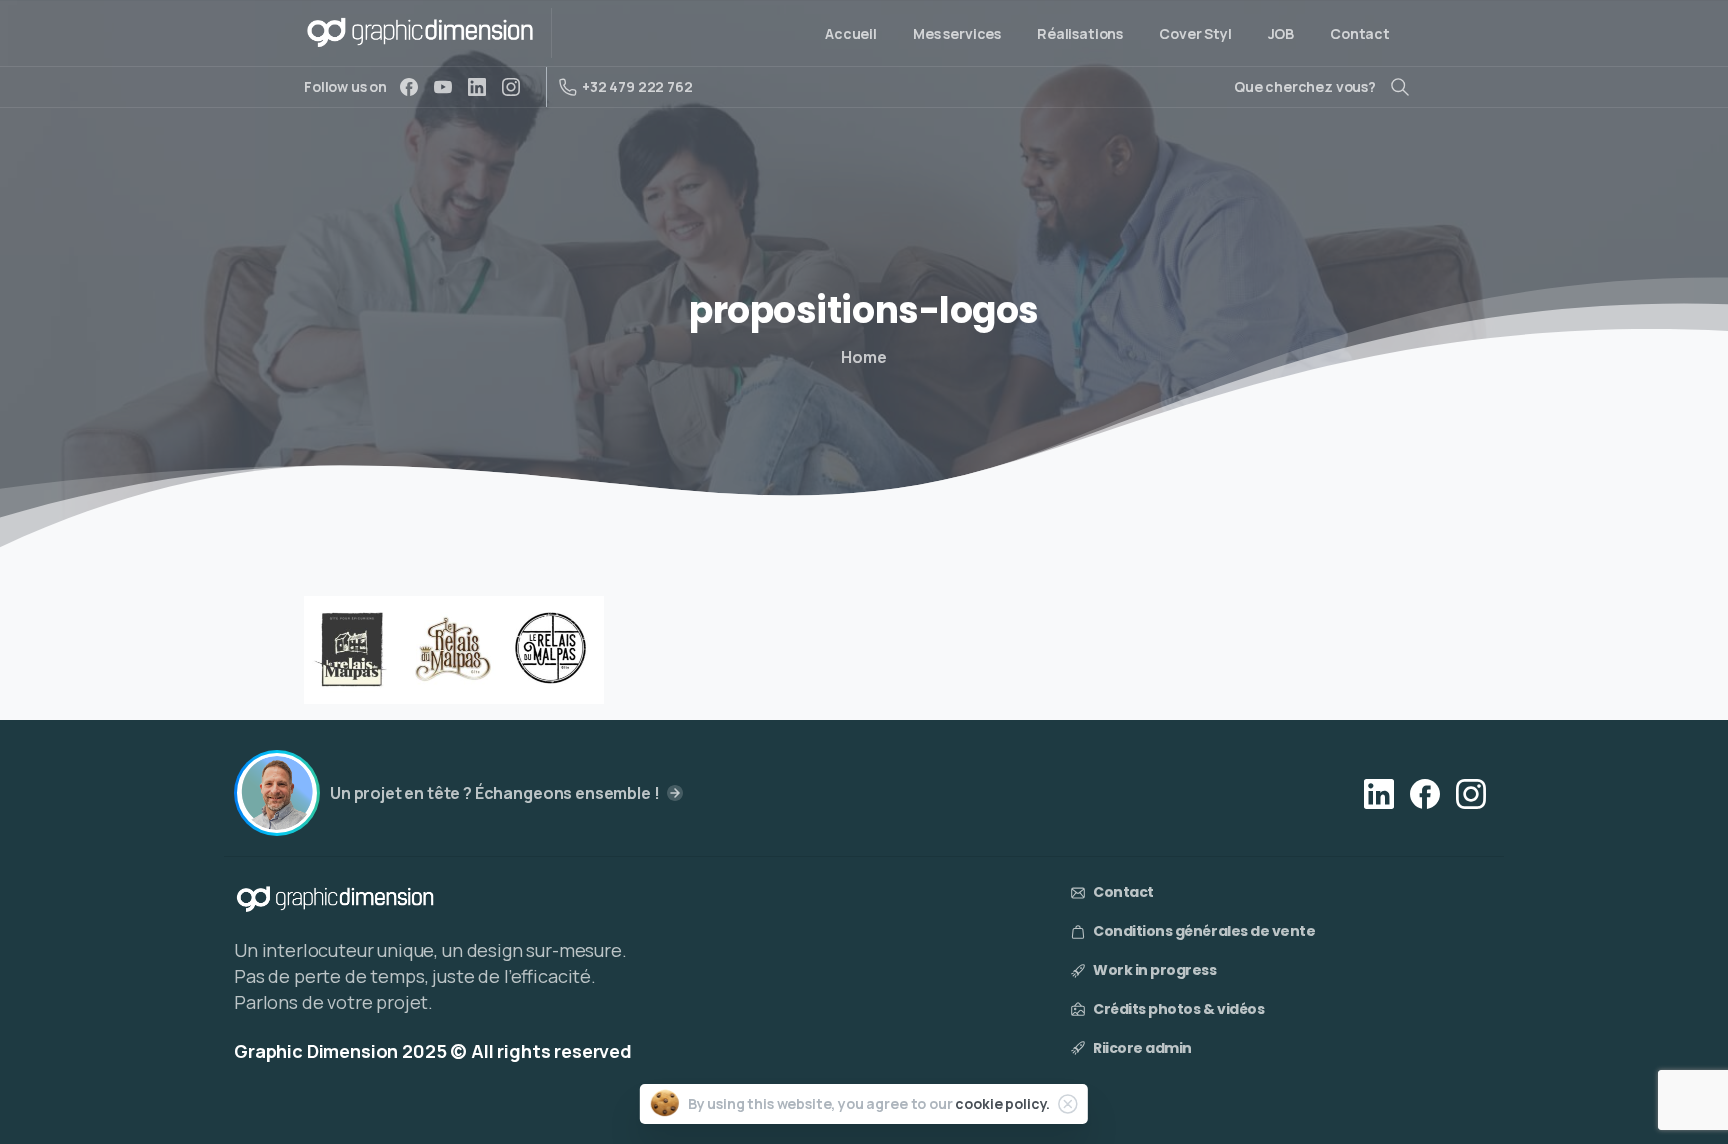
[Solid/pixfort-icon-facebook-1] (1425, 792)
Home (863, 357)
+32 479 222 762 (637, 86)
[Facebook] (409, 87)
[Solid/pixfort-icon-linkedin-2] (1379, 792)
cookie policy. (1002, 1103)
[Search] (1400, 87)
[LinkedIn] (477, 87)
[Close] (1068, 1104)
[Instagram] (511, 87)
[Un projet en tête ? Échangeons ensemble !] (277, 793)
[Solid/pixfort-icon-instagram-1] (1471, 792)
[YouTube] (443, 87)
